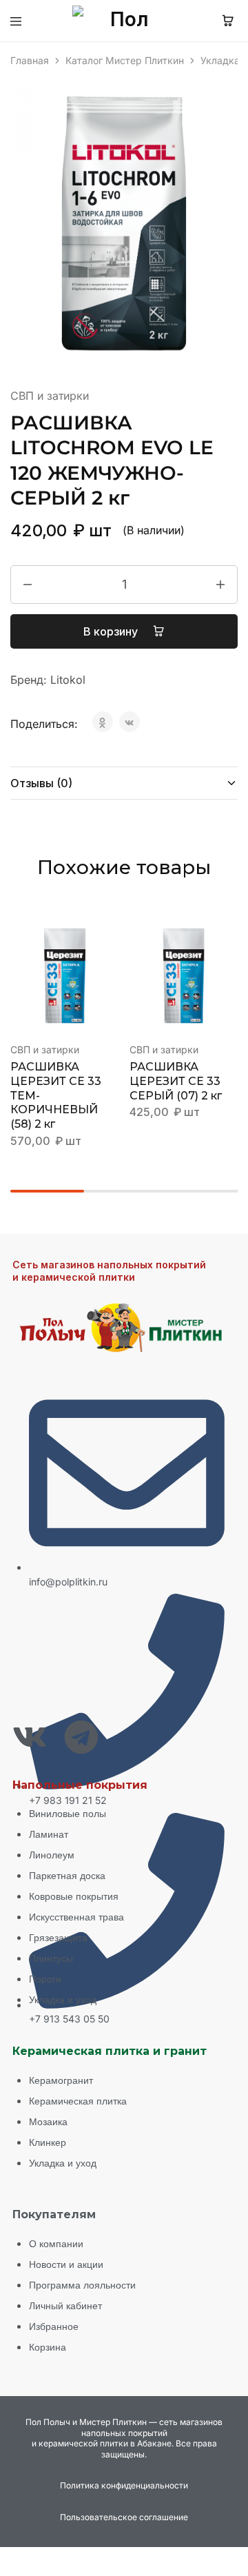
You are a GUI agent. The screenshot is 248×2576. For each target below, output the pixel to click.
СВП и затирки (50, 396)
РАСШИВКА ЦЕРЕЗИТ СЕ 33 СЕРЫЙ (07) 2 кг (176, 1081)
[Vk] (30, 1737)
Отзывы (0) (41, 783)
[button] (110, 938)
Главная (30, 60)
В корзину (112, 631)
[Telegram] (81, 1737)
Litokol (68, 680)
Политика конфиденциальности (124, 2485)
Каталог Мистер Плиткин (125, 60)
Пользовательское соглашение (124, 2517)
